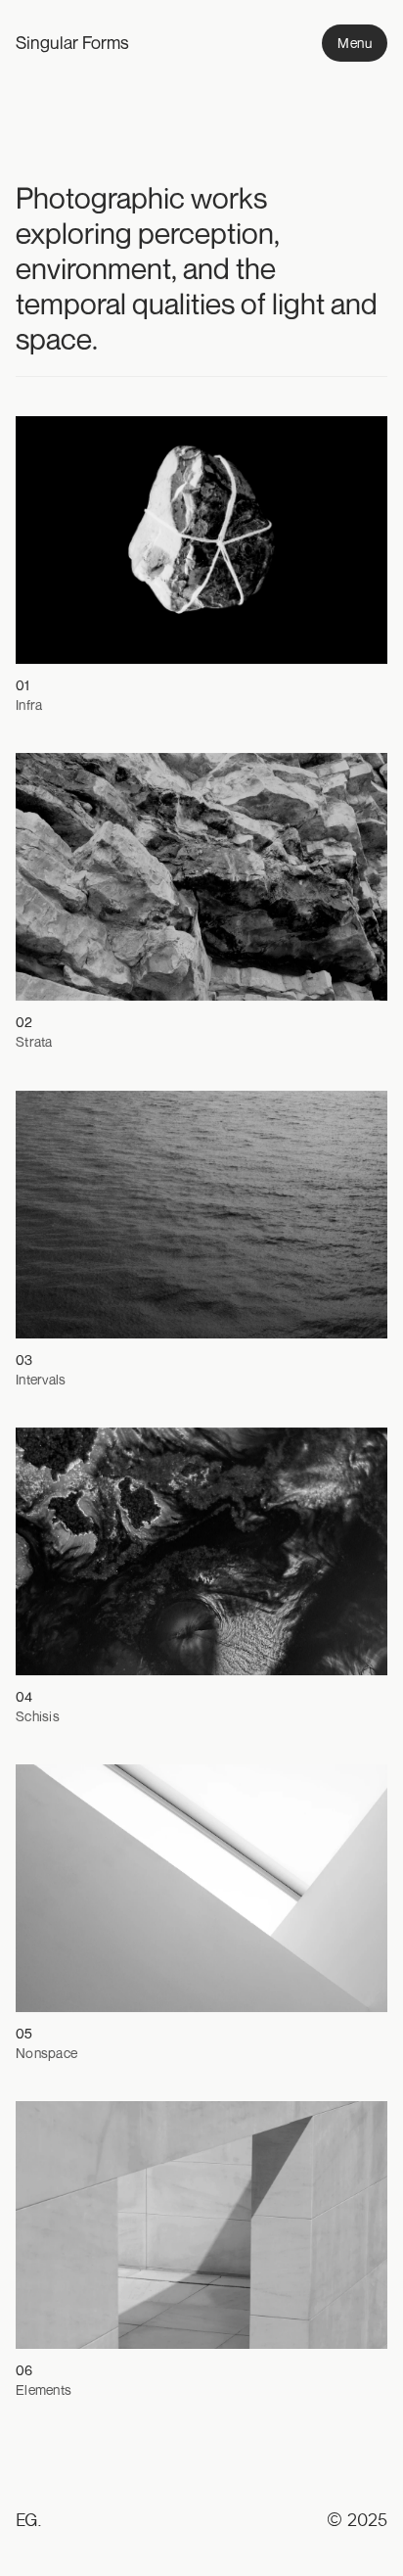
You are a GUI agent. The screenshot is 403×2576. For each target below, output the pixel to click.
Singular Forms (72, 42)
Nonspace (46, 2053)
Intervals (41, 1378)
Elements (44, 2389)
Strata (34, 1041)
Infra (29, 704)
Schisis (38, 1716)
